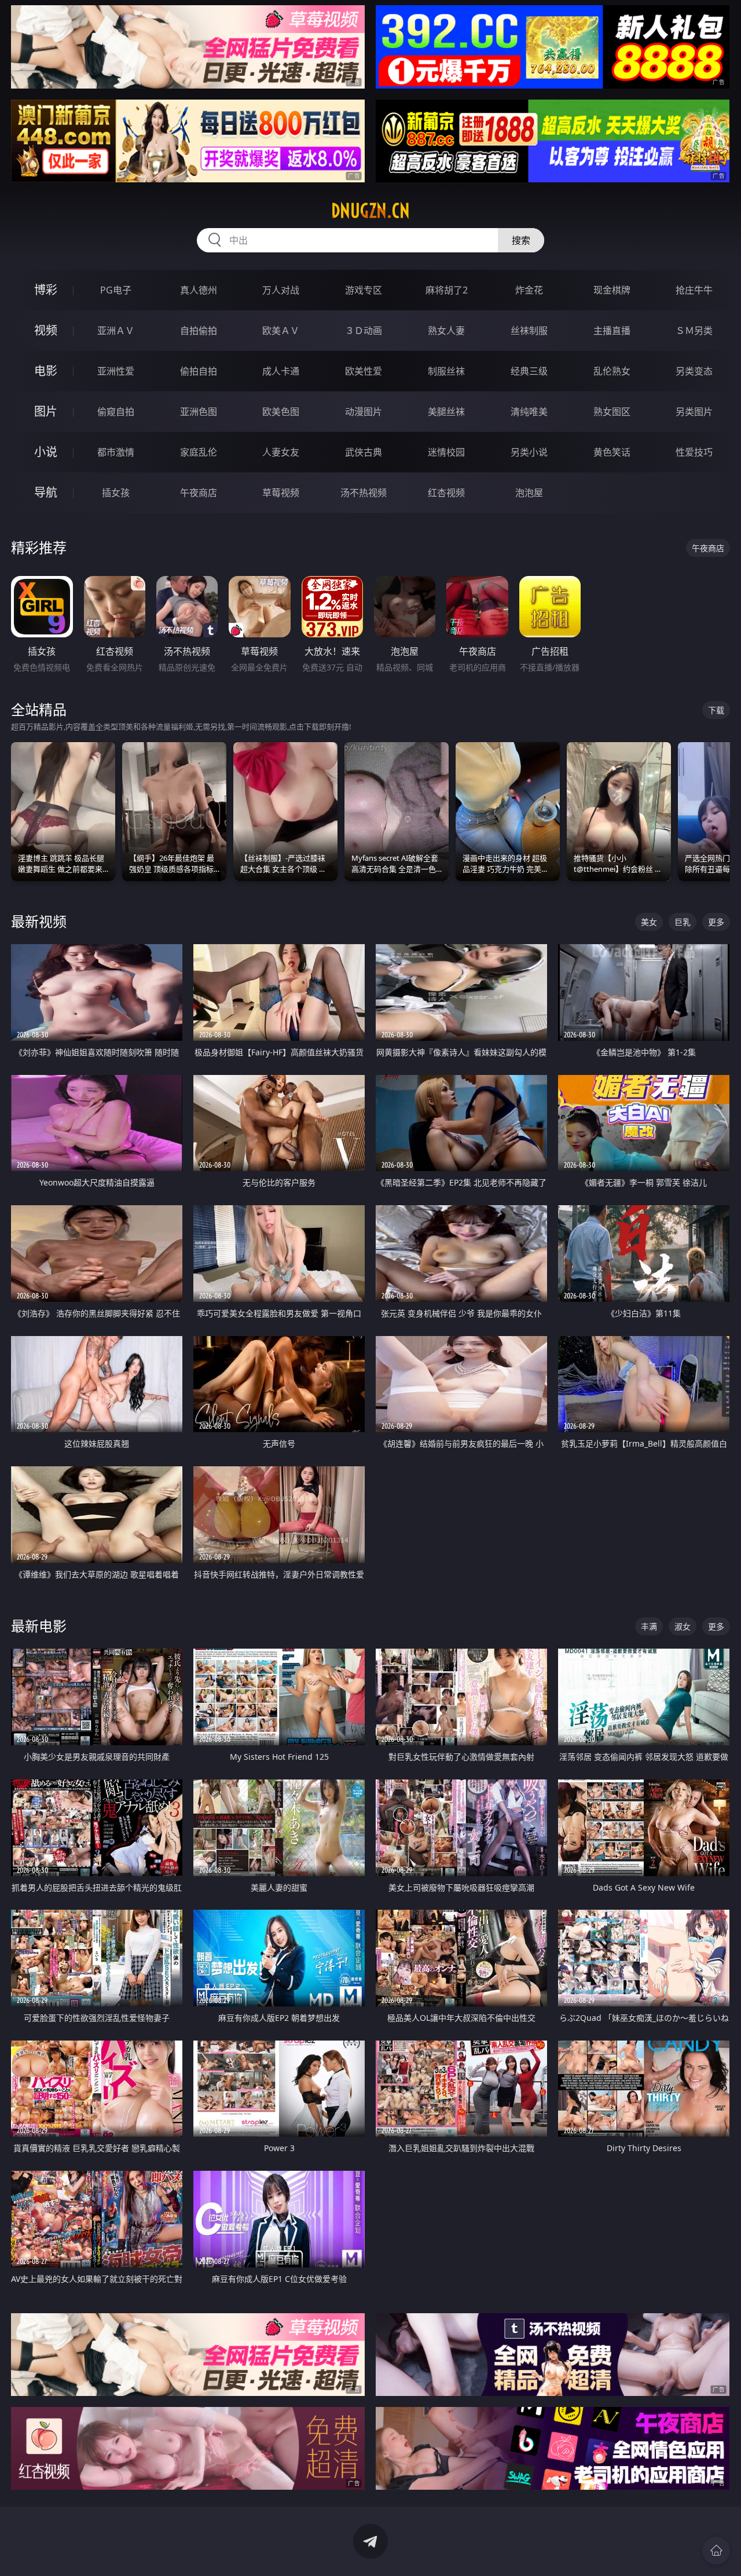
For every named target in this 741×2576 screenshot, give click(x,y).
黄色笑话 (612, 452)
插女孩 (116, 493)
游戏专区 (364, 290)
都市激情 (116, 452)
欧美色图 (281, 412)
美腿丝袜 (446, 412)
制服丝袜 (446, 371)
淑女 (683, 1626)
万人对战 (281, 290)
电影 (46, 371)
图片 (46, 411)
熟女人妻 (446, 331)
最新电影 (39, 1626)
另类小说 (529, 452)
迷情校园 (446, 452)
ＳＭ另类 (694, 331)
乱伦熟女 (612, 371)
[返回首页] (716, 2551)
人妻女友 (281, 452)
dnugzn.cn (370, 211)
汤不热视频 (364, 493)
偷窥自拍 (116, 412)
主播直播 (612, 331)
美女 (649, 922)
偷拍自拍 (199, 371)
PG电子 (116, 290)
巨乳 (683, 922)
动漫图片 (364, 412)
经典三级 (529, 371)
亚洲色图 (199, 412)
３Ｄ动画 (364, 331)
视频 (46, 330)
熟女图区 (612, 412)
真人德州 (199, 290)
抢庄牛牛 (694, 290)
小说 (46, 452)
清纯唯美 (529, 412)
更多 (716, 922)
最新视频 (39, 921)
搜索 (521, 240)
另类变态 (694, 371)
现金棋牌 (612, 290)
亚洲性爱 (116, 371)
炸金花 (529, 290)
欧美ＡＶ (281, 331)
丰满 (649, 1626)
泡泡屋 (529, 493)
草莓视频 (281, 493)
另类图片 (694, 412)
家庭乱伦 (199, 452)
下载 (716, 710)
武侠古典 (364, 452)
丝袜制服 (529, 331)
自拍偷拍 (199, 331)
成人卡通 (281, 371)
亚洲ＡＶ (116, 331)
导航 (46, 492)
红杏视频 (446, 493)
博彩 (46, 290)
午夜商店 (199, 493)
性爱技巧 (694, 452)
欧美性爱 (364, 371)
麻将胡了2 (447, 290)
